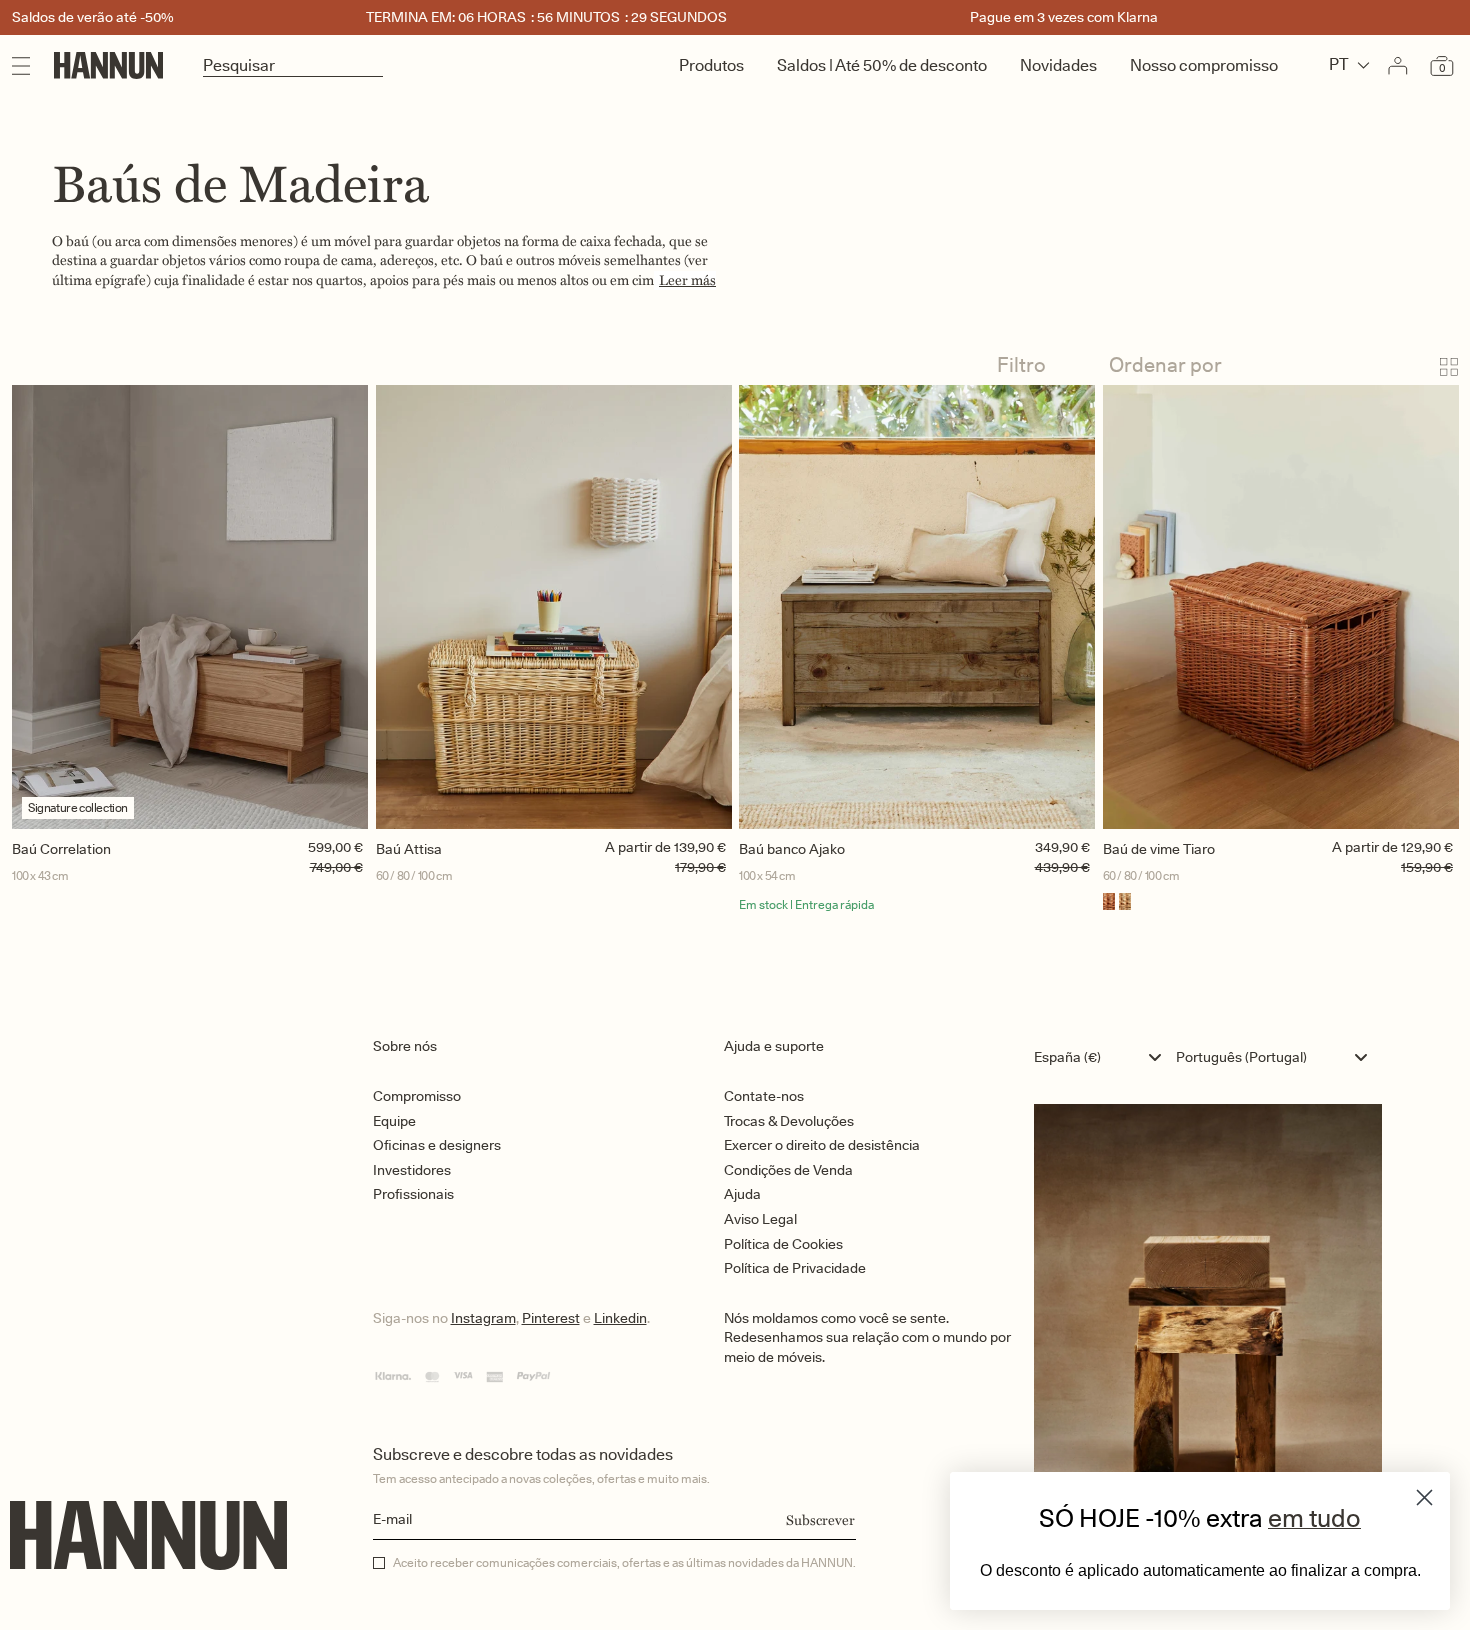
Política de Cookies (783, 1244)
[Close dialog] (1424, 1497)
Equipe (394, 1121)
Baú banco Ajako (792, 849)
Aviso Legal (760, 1219)
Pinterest (551, 1318)
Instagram (483, 1318)
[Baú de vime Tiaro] (1281, 607)
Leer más (687, 280)
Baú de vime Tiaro (1159, 849)
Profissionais (413, 1194)
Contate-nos (764, 1096)
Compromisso (417, 1096)
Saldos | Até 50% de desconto (882, 65)
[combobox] (1102, 1057)
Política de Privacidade (795, 1268)
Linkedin (620, 1318)
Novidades (1058, 65)
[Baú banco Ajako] (917, 607)
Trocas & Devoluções (789, 1121)
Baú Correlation (61, 849)
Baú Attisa (409, 849)
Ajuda (742, 1194)
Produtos (711, 65)
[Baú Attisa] (554, 607)
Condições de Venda (788, 1170)
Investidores (412, 1170)
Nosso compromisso (1204, 65)
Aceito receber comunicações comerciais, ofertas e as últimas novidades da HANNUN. (624, 1563)
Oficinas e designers (437, 1145)
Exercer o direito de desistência (822, 1145)
